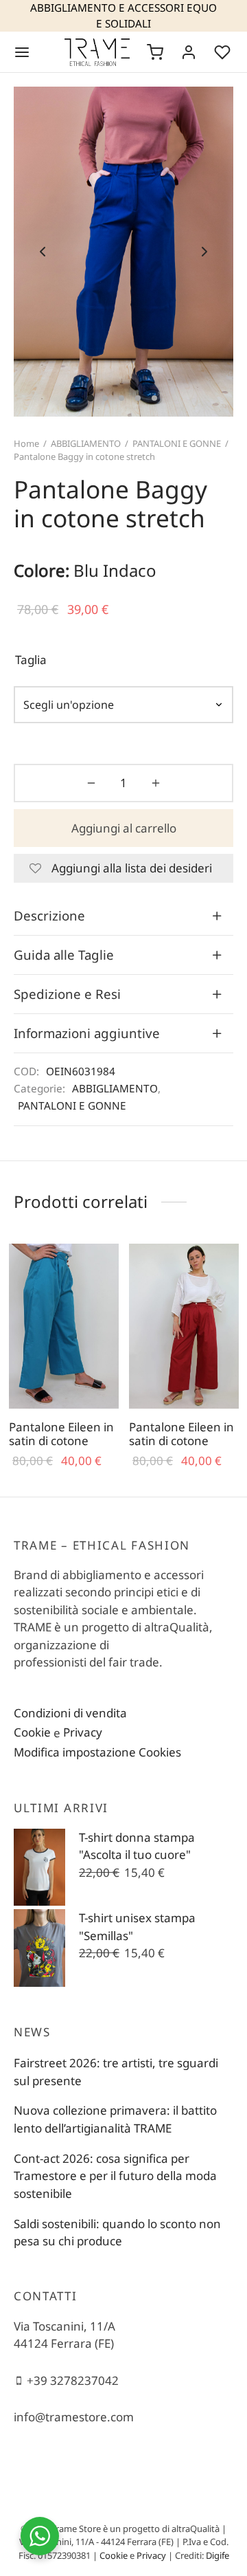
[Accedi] (189, 52)
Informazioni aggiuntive (87, 1033)
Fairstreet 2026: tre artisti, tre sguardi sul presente (116, 2072)
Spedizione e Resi (67, 994)
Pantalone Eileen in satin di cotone (61, 1434)
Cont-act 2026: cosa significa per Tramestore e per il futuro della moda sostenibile (115, 2176)
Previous (43, 252)
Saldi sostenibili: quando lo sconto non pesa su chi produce (117, 2233)
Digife (217, 2555)
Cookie (32, 1732)
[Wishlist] (224, 52)
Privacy (83, 1732)
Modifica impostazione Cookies (97, 1752)
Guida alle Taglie (64, 955)
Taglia (31, 660)
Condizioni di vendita (70, 1713)
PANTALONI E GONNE (177, 443)
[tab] (123, 916)
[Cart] (155, 52)
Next (204, 252)
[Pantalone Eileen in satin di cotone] (64, 1326)
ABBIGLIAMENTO (86, 443)
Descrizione (49, 915)
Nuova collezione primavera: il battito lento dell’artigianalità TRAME (115, 2119)
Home (26, 443)
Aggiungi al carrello (124, 828)
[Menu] (22, 52)
